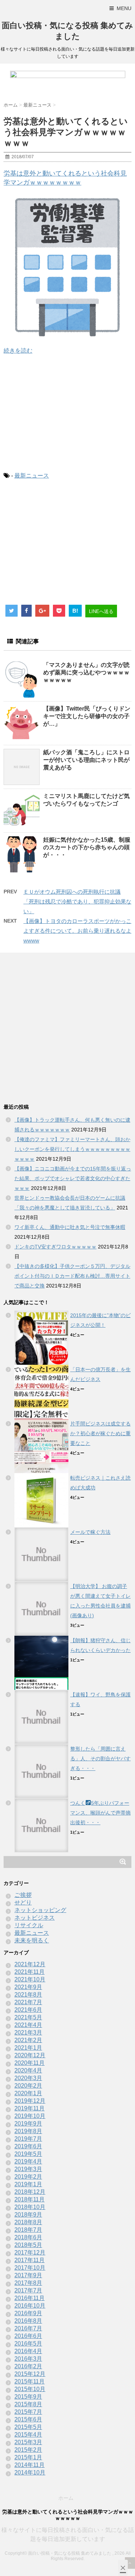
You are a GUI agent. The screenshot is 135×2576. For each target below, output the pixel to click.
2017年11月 (30, 2260)
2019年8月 (28, 2131)
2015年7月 (28, 2412)
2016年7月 (28, 2328)
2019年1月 (28, 2184)
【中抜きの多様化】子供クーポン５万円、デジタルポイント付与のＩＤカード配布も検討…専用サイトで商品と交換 (72, 1276)
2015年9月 (28, 2397)
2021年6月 (28, 2010)
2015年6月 (28, 2419)
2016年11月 (30, 2298)
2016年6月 (28, 2336)
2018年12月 (30, 2192)
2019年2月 (28, 2177)
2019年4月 (28, 2161)
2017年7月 (28, 2290)
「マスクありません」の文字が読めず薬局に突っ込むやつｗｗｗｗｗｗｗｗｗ (86, 672)
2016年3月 (28, 2359)
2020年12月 (30, 2055)
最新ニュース (32, 476)
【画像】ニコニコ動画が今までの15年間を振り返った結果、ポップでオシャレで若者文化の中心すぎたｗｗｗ (73, 1178)
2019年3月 (28, 2169)
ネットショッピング (40, 1910)
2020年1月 (28, 2093)
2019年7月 (28, 2139)
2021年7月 (28, 2002)
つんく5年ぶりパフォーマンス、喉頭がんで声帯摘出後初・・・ (100, 1813)
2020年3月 (28, 2078)
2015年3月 (28, 2442)
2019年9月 (28, 2124)
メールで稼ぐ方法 (90, 1532)
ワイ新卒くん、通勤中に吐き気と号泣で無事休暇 (70, 1227)
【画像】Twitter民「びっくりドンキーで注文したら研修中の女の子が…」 (87, 716)
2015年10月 (30, 2389)
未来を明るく (32, 1940)
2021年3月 (28, 2033)
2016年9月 (28, 2313)
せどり (23, 1902)
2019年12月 (30, 2101)
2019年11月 (30, 2108)
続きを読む (18, 351)
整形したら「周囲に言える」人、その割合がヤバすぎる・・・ (100, 1759)
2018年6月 (28, 2237)
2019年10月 (30, 2116)
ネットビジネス (35, 1918)
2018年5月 (28, 2245)
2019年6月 (28, 2146)
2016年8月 (28, 2321)
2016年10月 (30, 2306)
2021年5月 (28, 2017)
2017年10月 (30, 2268)
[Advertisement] (67, 413)
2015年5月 (28, 2427)
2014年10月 (30, 2473)
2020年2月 (28, 2086)
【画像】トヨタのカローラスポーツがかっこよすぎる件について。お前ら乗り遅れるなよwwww (77, 931)
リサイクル (29, 1925)
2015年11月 (30, 2381)
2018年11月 (30, 2199)
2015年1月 (28, 2457)
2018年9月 (28, 2215)
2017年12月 (30, 2253)
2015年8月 (28, 2404)
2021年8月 (28, 1995)
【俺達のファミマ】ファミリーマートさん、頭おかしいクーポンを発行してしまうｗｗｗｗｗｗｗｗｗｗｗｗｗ (72, 1149)
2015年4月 (28, 2435)
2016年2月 (28, 2366)
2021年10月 (30, 1979)
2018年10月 (30, 2207)
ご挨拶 (23, 1895)
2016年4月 (28, 2351)
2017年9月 (28, 2275)
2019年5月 (28, 2154)
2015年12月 (30, 2374)
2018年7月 (28, 2230)
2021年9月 (28, 1987)
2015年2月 (28, 2450)
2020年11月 (30, 2063)
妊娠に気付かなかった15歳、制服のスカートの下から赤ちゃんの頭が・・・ (87, 847)
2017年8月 (28, 2283)
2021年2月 (28, 2040)
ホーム (66, 2498)
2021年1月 (28, 2048)
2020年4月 (28, 2070)
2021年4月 (28, 2025)
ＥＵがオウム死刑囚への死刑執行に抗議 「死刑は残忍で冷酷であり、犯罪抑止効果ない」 (77, 901)
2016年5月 (28, 2344)
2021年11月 (30, 1972)
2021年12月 (30, 1964)
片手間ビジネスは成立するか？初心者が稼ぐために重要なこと (100, 1433)
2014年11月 (30, 2465)
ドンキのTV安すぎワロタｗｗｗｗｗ (55, 1247)
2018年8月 (28, 2222)
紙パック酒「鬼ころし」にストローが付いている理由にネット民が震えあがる (86, 760)
